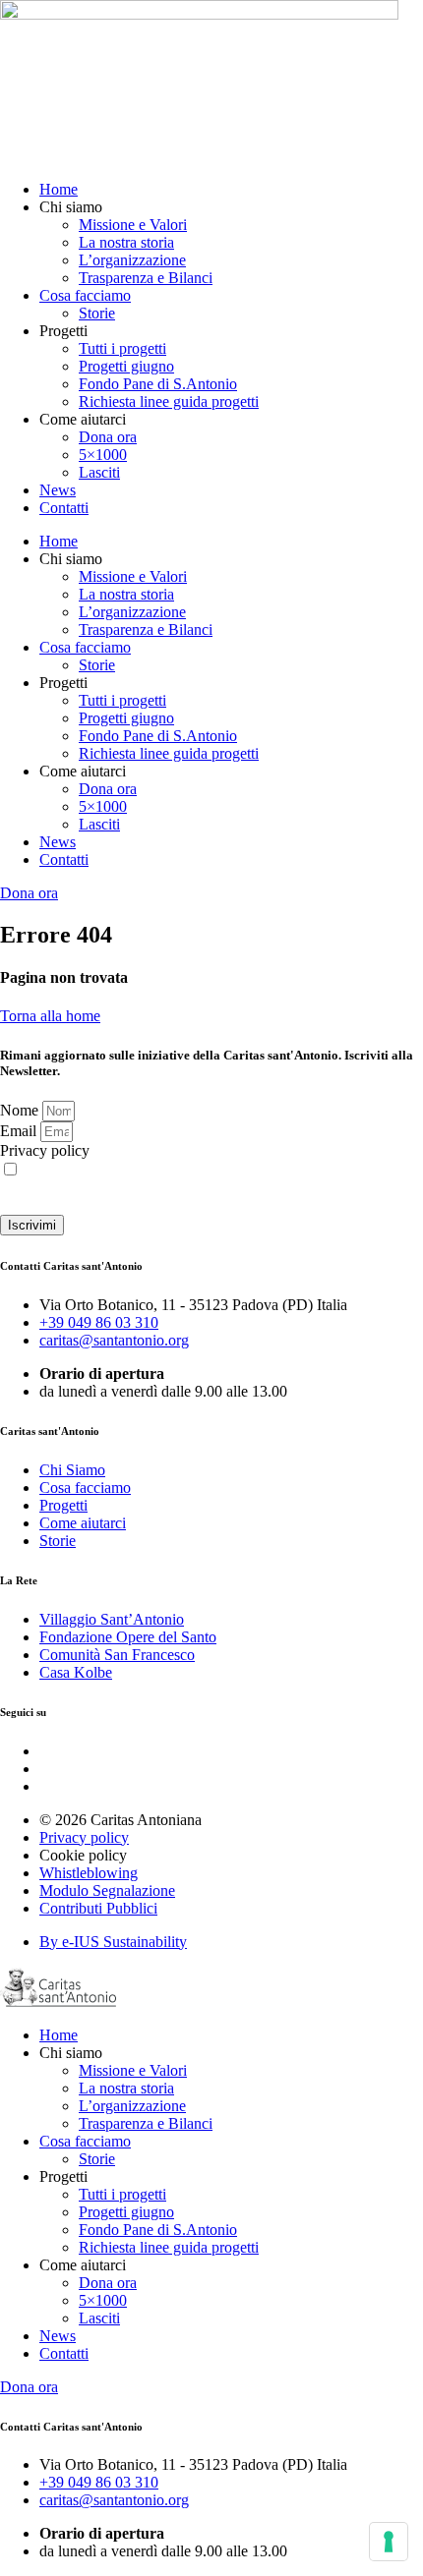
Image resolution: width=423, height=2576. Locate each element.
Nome (21, 1110)
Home (59, 189)
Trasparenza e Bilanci (146, 278)
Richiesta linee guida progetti (169, 401)
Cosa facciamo (85, 295)
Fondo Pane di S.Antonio (158, 384)
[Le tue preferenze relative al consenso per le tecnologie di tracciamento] (389, 2542)
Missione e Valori (133, 225)
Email (20, 1131)
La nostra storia (126, 242)
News (58, 490)
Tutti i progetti (122, 348)
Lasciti (99, 472)
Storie (97, 313)
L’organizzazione (132, 260)
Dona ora (108, 437)
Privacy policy (45, 1150)
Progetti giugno (126, 366)
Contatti (64, 508)
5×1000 (103, 455)
